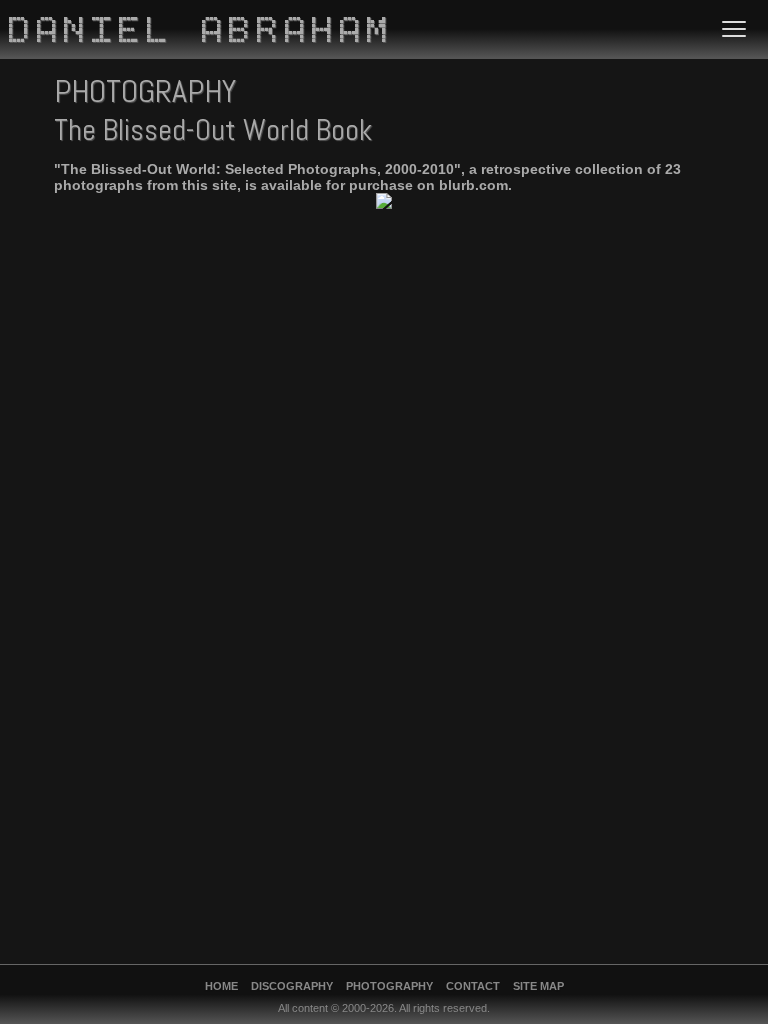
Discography (292, 986)
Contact (473, 986)
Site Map (538, 986)
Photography (389, 986)
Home (221, 986)
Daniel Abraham (202, 33)
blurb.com (473, 185)
